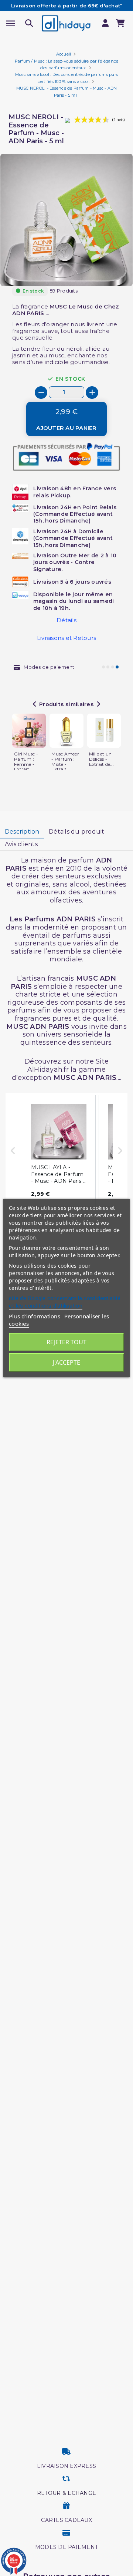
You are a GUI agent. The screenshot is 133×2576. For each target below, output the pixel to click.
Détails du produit (77, 832)
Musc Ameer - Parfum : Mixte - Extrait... (65, 762)
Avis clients (21, 844)
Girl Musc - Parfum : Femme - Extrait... (26, 762)
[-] (41, 393)
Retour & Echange (66, 2493)
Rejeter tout (66, 1342)
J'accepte (66, 1362)
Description (22, 832)
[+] (92, 393)
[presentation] (102, 268)
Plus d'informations (35, 1316)
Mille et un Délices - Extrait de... (101, 759)
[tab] (22, 832)
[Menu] (11, 24)
